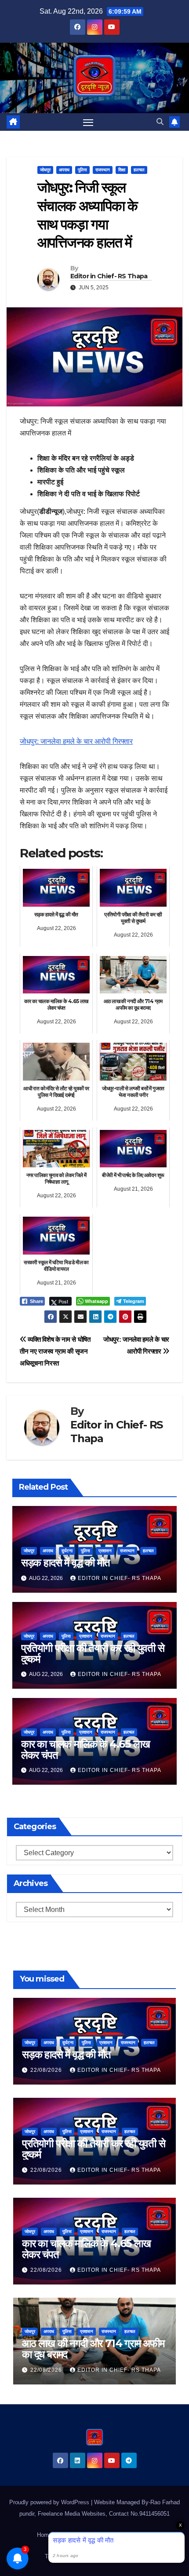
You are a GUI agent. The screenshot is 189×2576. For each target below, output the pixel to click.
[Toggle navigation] (88, 122)
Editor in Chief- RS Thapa (109, 276)
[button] (160, 122)
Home (44, 2535)
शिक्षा (122, 170)
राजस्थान (103, 170)
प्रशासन (105, 1551)
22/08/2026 (47, 2070)
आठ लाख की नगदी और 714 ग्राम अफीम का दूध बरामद (93, 2349)
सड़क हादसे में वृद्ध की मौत (65, 1563)
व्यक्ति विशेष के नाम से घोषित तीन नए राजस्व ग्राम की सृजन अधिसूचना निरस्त (55, 1351)
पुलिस (82, 170)
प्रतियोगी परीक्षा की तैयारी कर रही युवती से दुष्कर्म (93, 1653)
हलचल (139, 170)
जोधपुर (45, 170)
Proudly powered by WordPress (50, 2502)
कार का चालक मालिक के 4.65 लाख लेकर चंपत (85, 1749)
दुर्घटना (67, 1551)
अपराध (64, 170)
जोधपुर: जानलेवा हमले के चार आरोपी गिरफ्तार (76, 741)
